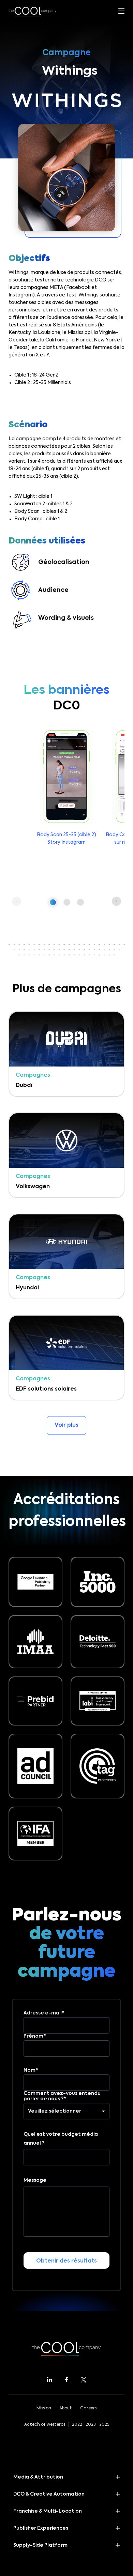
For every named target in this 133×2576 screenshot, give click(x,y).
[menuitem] (64, 231)
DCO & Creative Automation (49, 2494)
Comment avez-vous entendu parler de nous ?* (62, 2096)
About (66, 2408)
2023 (91, 2425)
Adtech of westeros (45, 2425)
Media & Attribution (38, 2477)
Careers (88, 2408)
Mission (44, 2408)
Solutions (21, 152)
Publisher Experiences (41, 2528)
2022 (77, 2425)
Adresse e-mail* (44, 2013)
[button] (53, 902)
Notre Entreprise (31, 192)
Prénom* (35, 2036)
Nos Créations (28, 172)
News (16, 212)
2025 (104, 2425)
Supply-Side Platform (40, 2545)
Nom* (31, 2070)
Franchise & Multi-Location (48, 2511)
